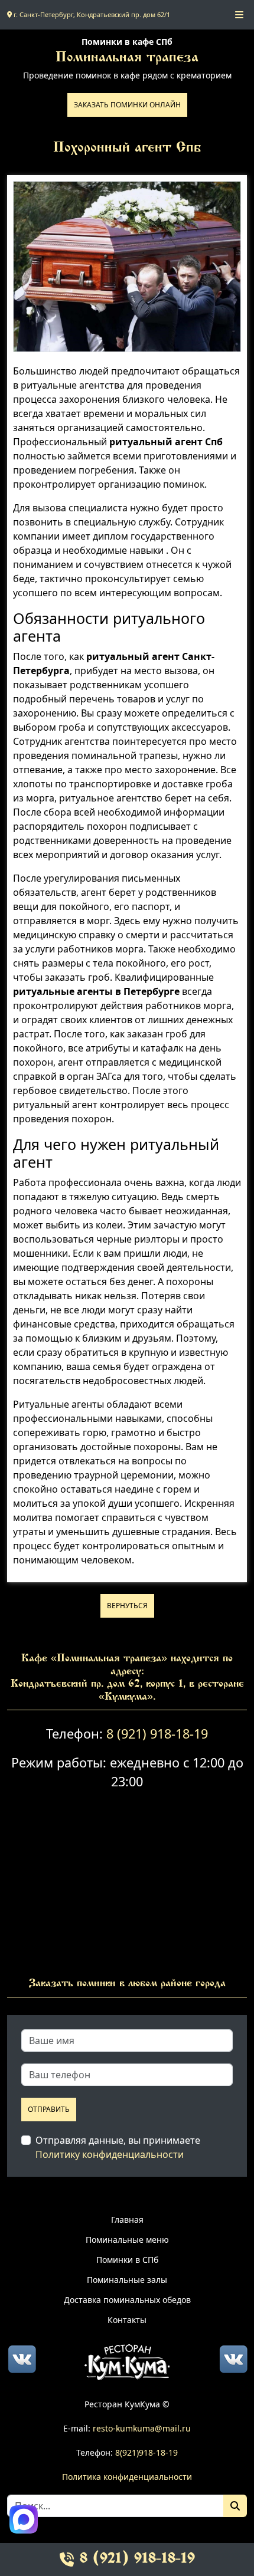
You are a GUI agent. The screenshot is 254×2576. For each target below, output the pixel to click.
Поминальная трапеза (127, 58)
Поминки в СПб (127, 2260)
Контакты (127, 2320)
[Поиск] (235, 2506)
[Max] (24, 2519)
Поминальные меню (127, 2240)
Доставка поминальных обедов (127, 2300)
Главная (127, 2219)
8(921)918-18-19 (146, 2452)
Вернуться (127, 1606)
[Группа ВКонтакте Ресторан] (233, 2358)
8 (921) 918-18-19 (157, 1734)
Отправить (49, 2109)
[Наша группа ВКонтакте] (22, 2358)
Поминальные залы (127, 2280)
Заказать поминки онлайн (127, 105)
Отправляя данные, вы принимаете (118, 2147)
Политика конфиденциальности (127, 2477)
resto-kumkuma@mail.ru (142, 2428)
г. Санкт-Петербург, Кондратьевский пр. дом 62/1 (91, 14)
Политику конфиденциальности (110, 2154)
